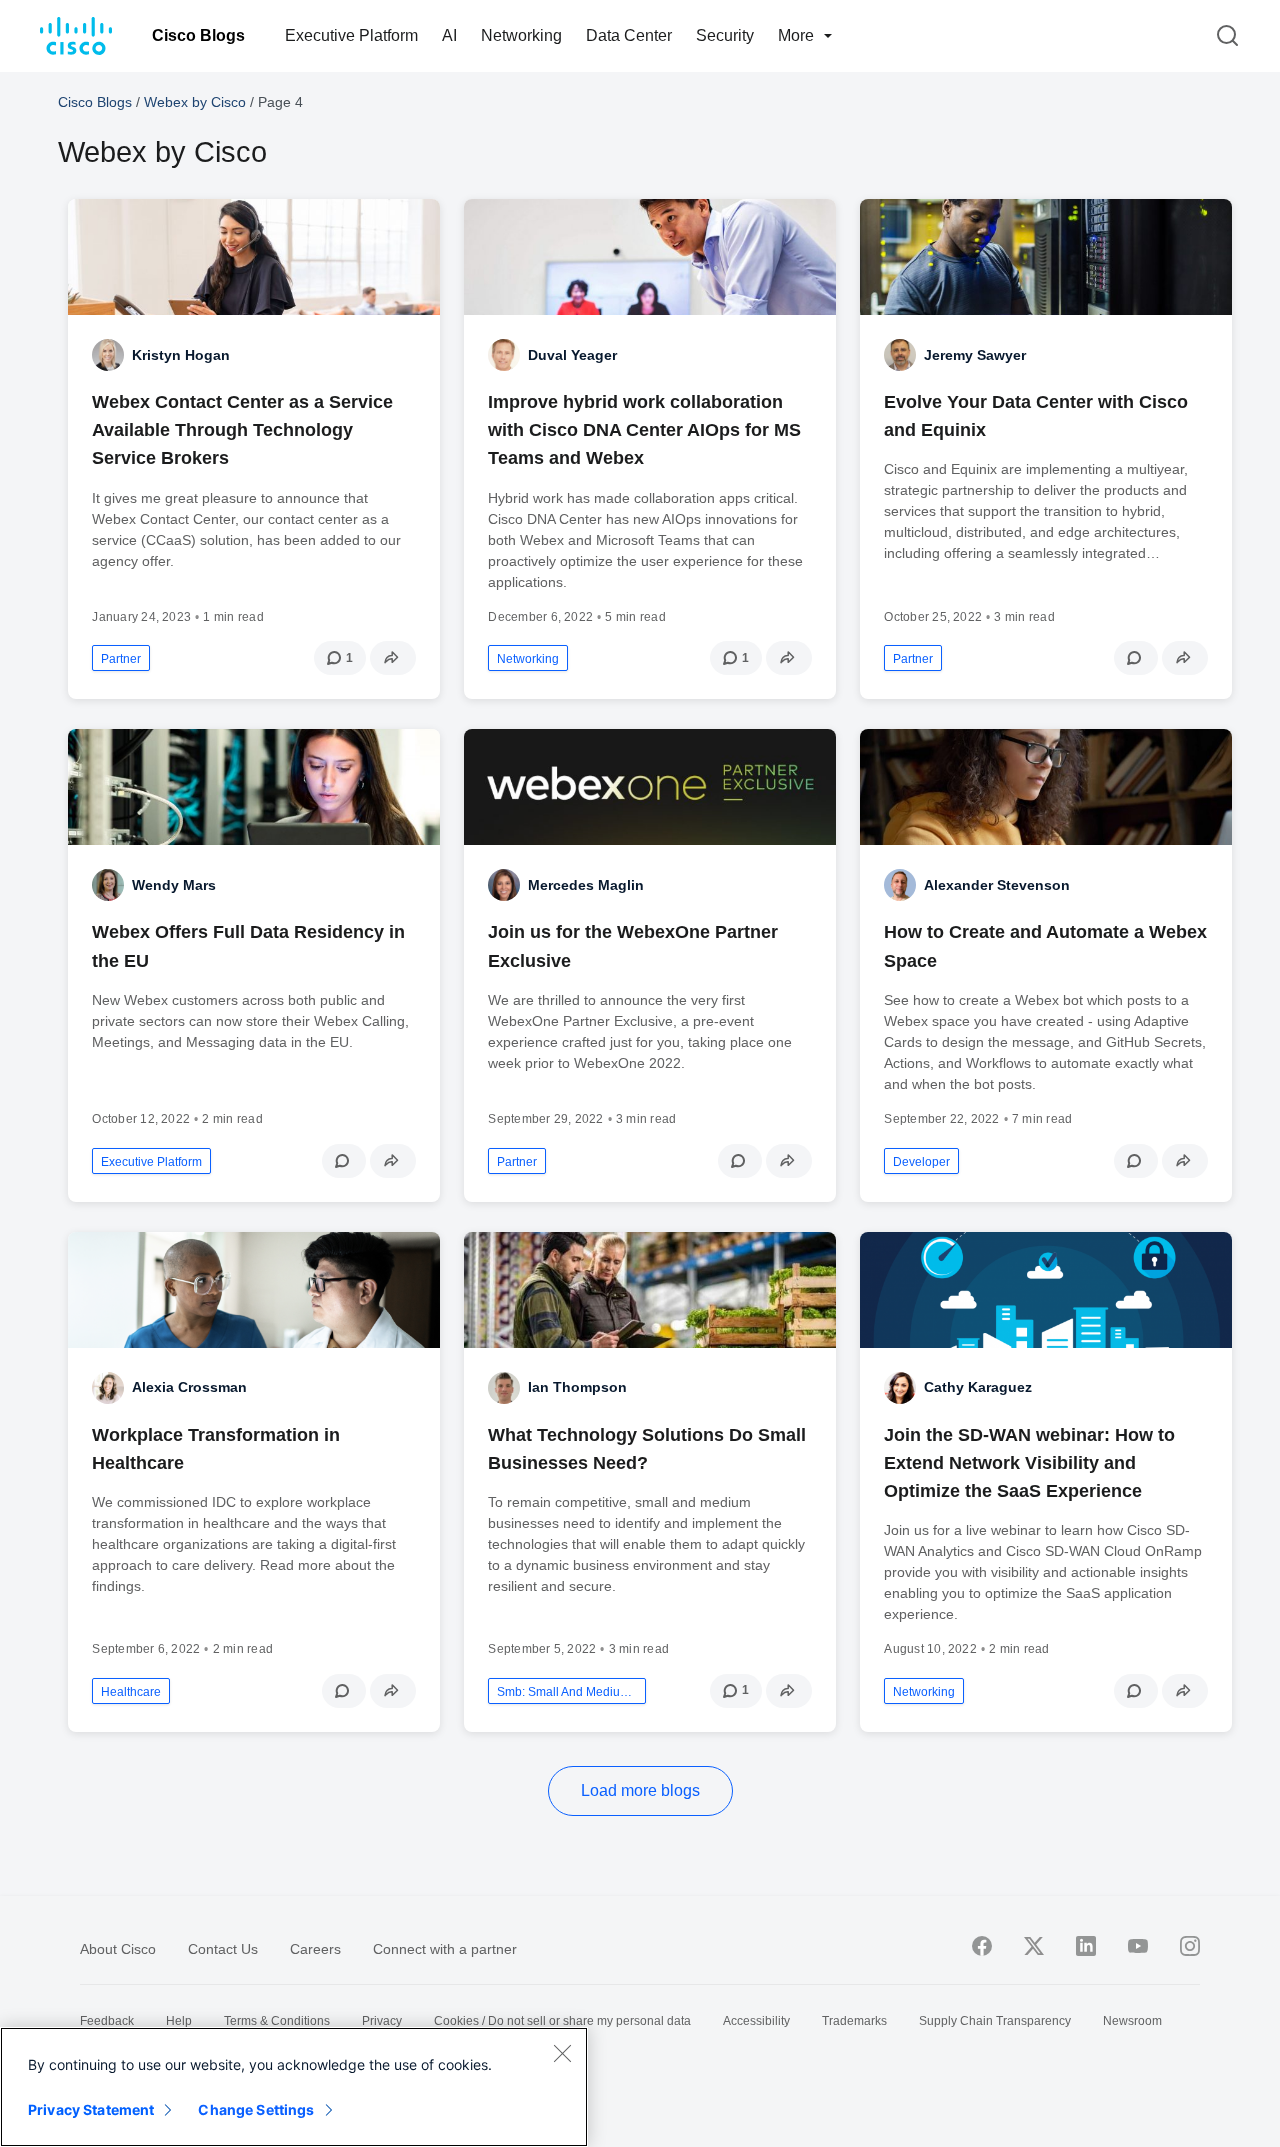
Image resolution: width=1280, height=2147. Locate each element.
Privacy (382, 2021)
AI (449, 35)
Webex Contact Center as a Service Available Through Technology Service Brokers (242, 430)
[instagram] (1190, 1946)
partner (121, 659)
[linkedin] (1086, 1946)
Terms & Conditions (277, 2021)
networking (528, 659)
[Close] (562, 2053)
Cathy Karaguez (978, 1387)
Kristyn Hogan (181, 355)
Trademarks (854, 2021)
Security (725, 35)
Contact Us (223, 1949)
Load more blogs (640, 1790)
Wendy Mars (174, 885)
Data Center (629, 35)
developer (921, 1162)
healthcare (131, 1692)
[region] (294, 2087)
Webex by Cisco (195, 102)
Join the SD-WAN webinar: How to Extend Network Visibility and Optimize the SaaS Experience (1029, 1463)
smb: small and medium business (567, 1692)
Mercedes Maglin (586, 885)
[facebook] (982, 1946)
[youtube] (1138, 1946)
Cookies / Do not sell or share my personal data (562, 2021)
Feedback (107, 2021)
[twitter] (1034, 1946)
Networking (521, 35)
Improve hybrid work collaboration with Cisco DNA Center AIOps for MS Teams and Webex (644, 430)
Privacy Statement (91, 2109)
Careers (315, 1949)
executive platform (151, 1162)
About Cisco (118, 1949)
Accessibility (756, 2021)
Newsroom (1132, 2021)
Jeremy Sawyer (975, 355)
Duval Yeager (572, 355)
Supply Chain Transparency (995, 2021)
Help (179, 2021)
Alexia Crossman (189, 1387)
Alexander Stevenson (997, 885)
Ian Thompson (577, 1387)
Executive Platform (351, 35)
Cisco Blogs (198, 35)
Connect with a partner (445, 1949)
